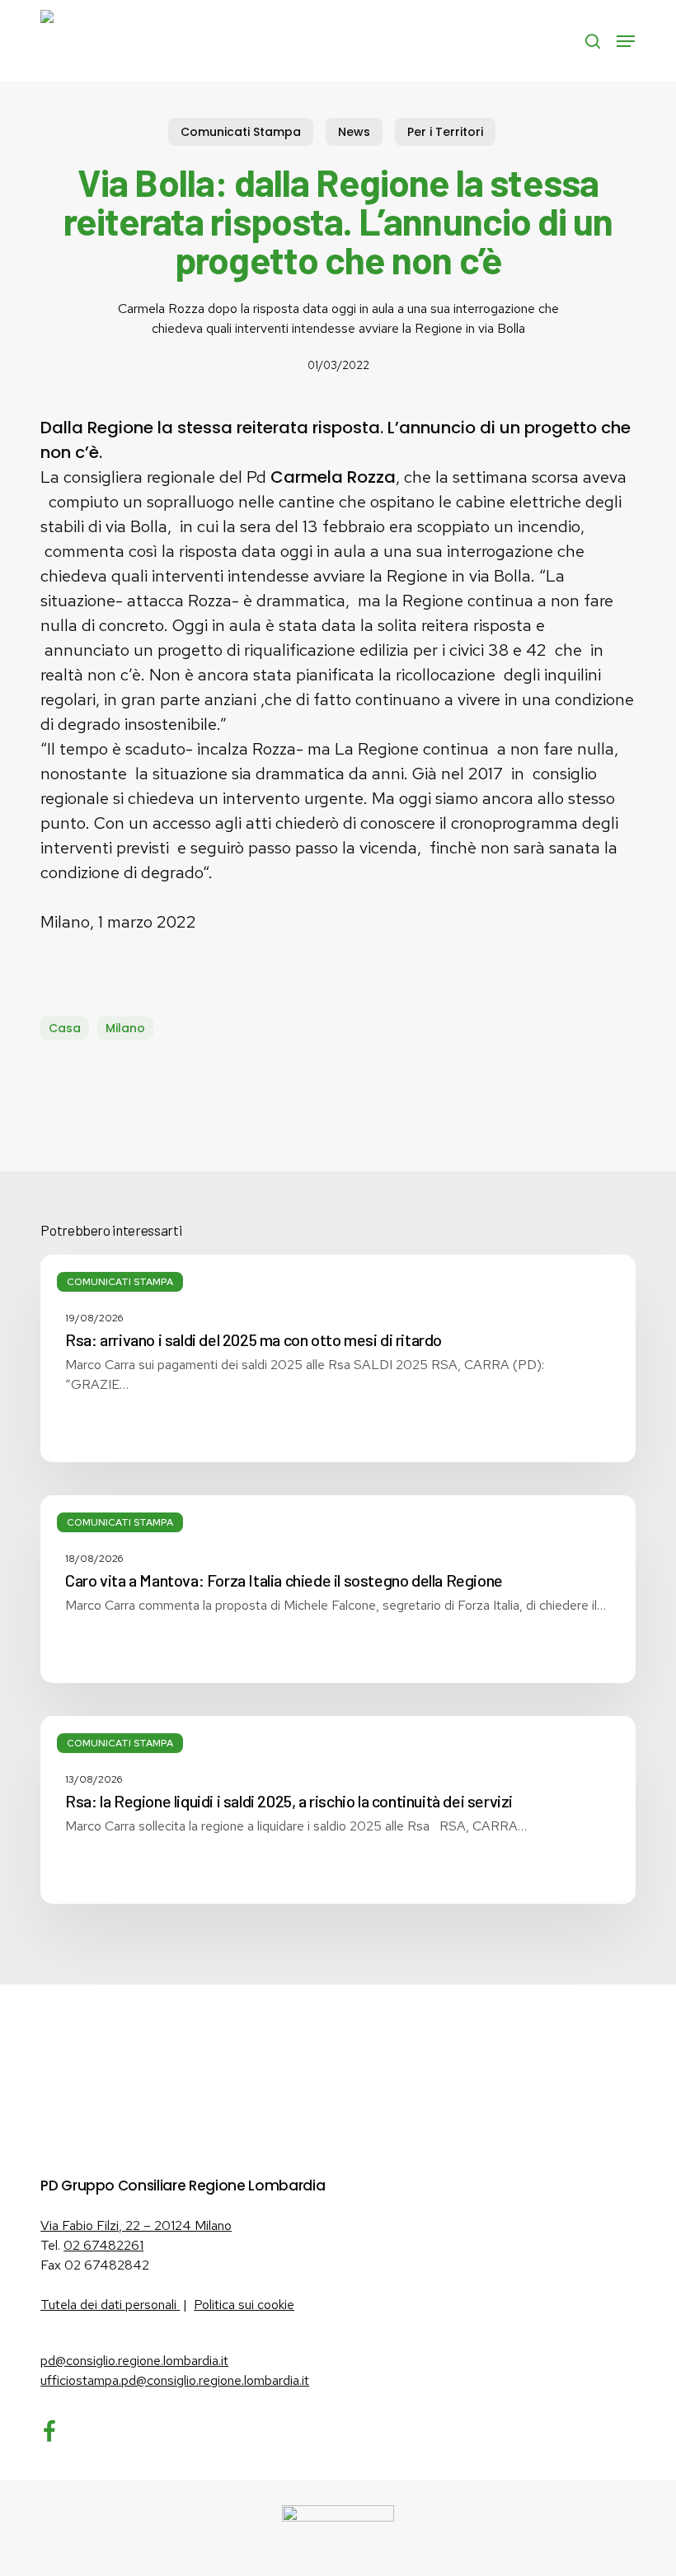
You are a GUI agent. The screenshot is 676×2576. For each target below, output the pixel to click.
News (354, 132)
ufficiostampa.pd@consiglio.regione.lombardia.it (175, 2380)
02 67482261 (103, 2245)
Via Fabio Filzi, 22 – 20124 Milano (136, 2225)
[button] (626, 41)
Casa (65, 1028)
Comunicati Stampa (241, 132)
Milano (125, 1028)
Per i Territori (445, 132)
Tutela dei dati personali (110, 2305)
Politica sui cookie (244, 2305)
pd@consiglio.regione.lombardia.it (134, 2361)
